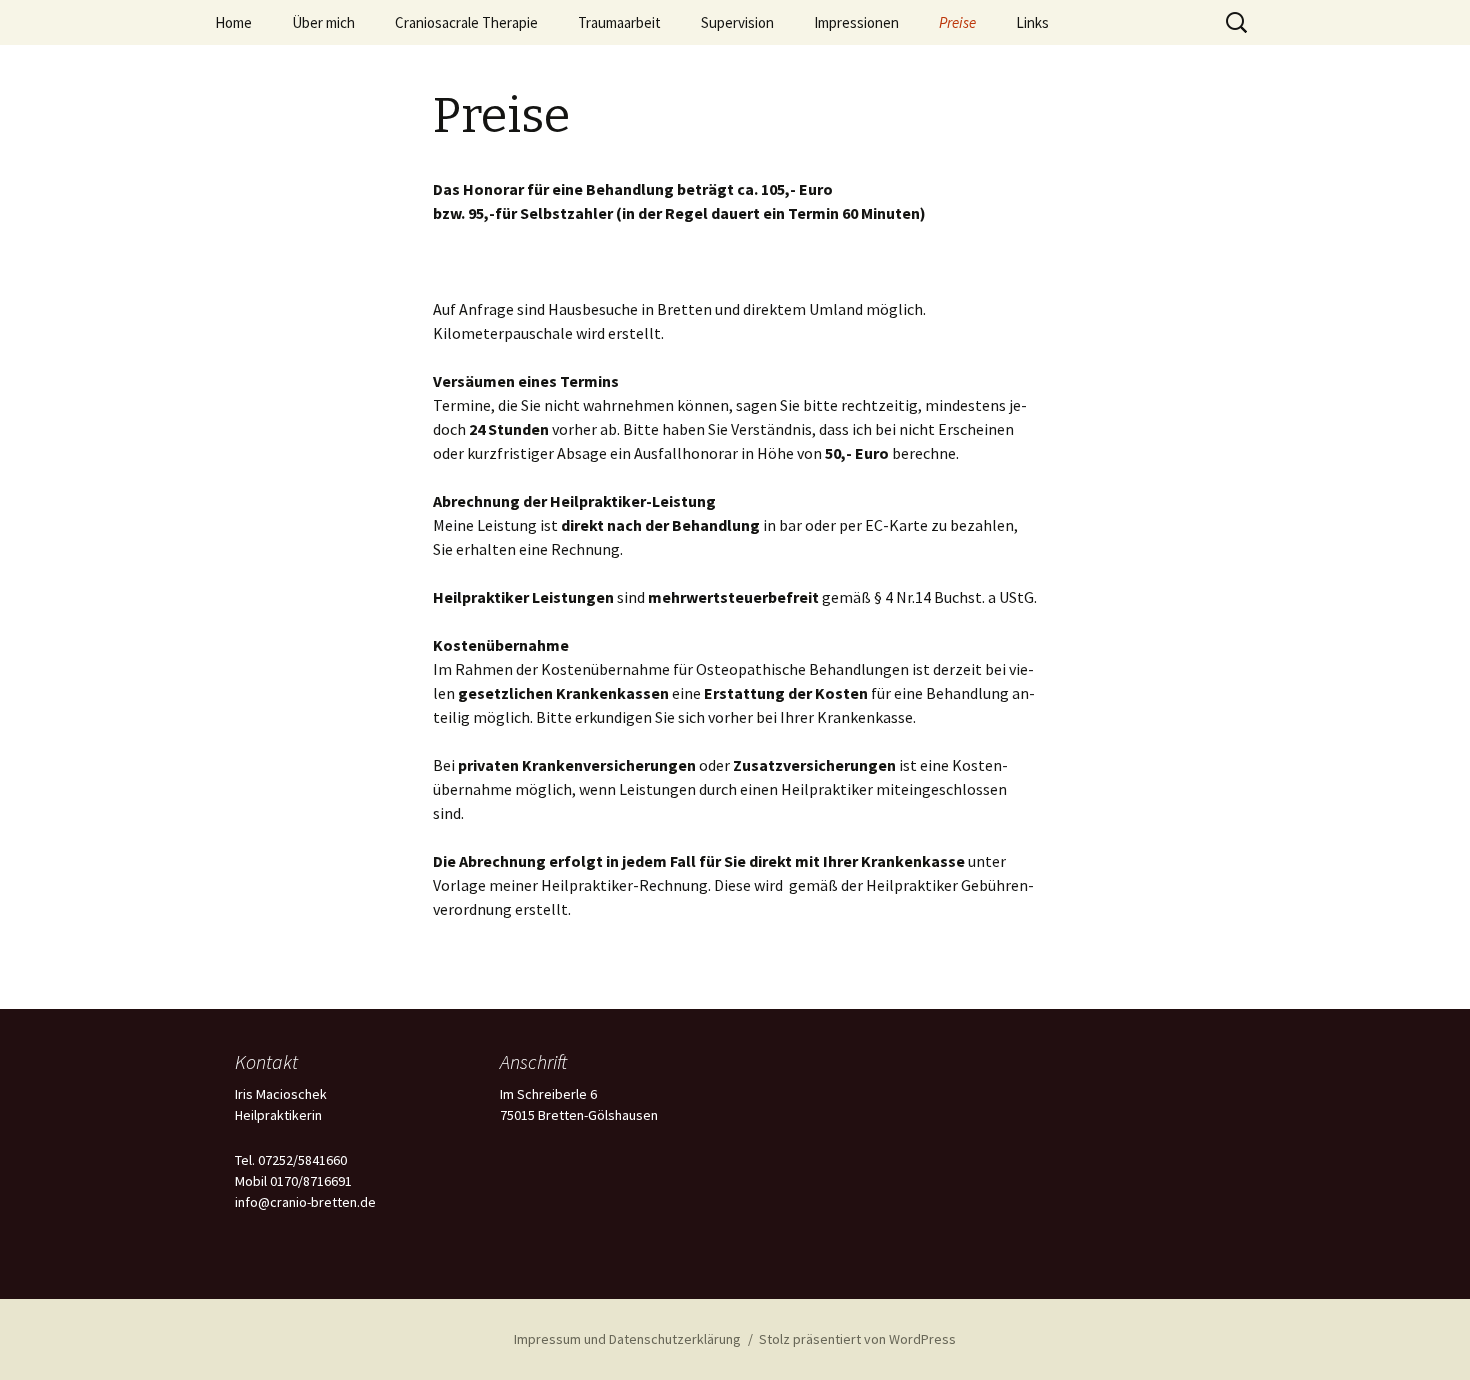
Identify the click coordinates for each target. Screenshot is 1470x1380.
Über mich (323, 22)
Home (233, 22)
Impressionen (856, 22)
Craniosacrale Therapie (466, 22)
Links (1032, 22)
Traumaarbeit (619, 22)
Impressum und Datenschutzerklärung (627, 1339)
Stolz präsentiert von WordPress (857, 1339)
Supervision (737, 22)
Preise (957, 22)
